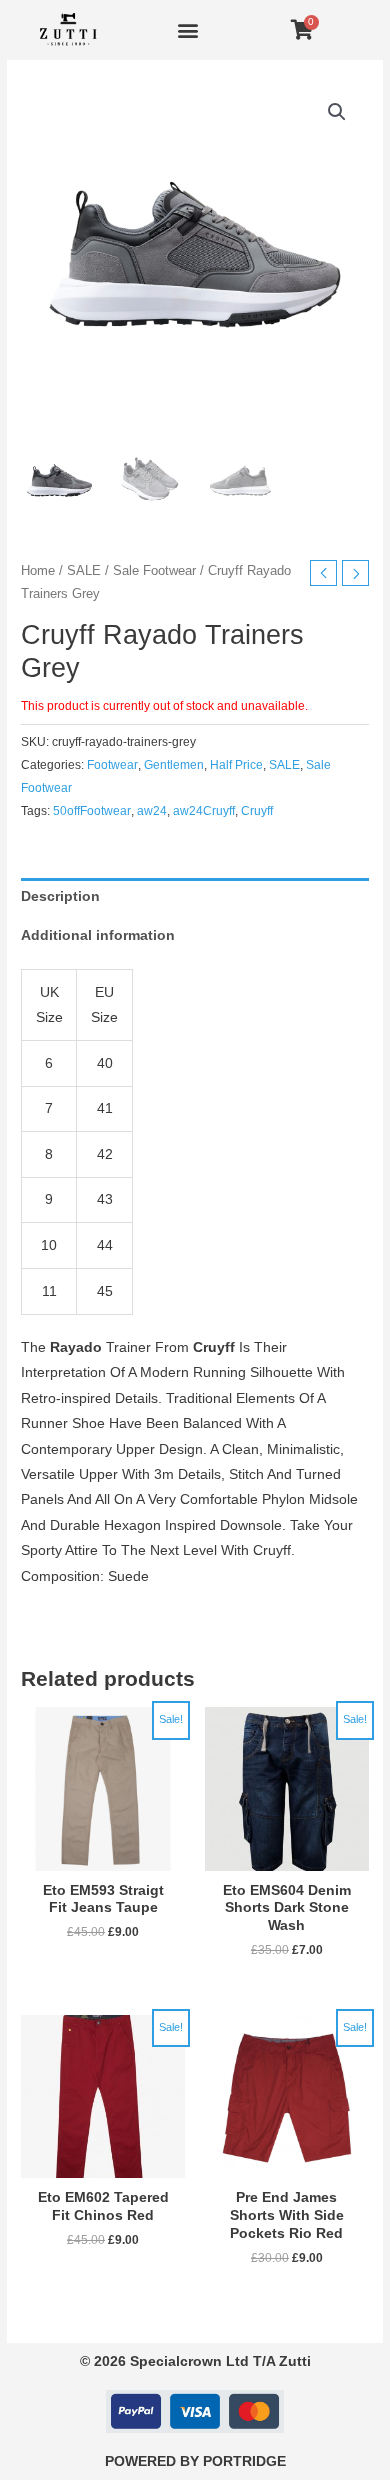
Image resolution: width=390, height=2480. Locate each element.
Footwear (112, 765)
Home (38, 571)
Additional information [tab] (98, 935)
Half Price (236, 765)
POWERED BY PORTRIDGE (195, 2461)
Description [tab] (60, 896)
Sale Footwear (154, 571)
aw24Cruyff (204, 811)
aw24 (152, 811)
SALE (84, 571)
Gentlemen (174, 765)
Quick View (103, 1855)
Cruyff (257, 811)
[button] (188, 30)
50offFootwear (92, 811)
